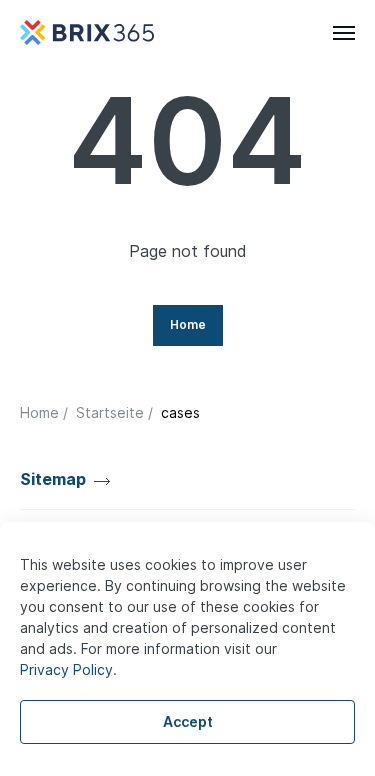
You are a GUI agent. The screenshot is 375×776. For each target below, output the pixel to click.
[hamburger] (344, 33)
